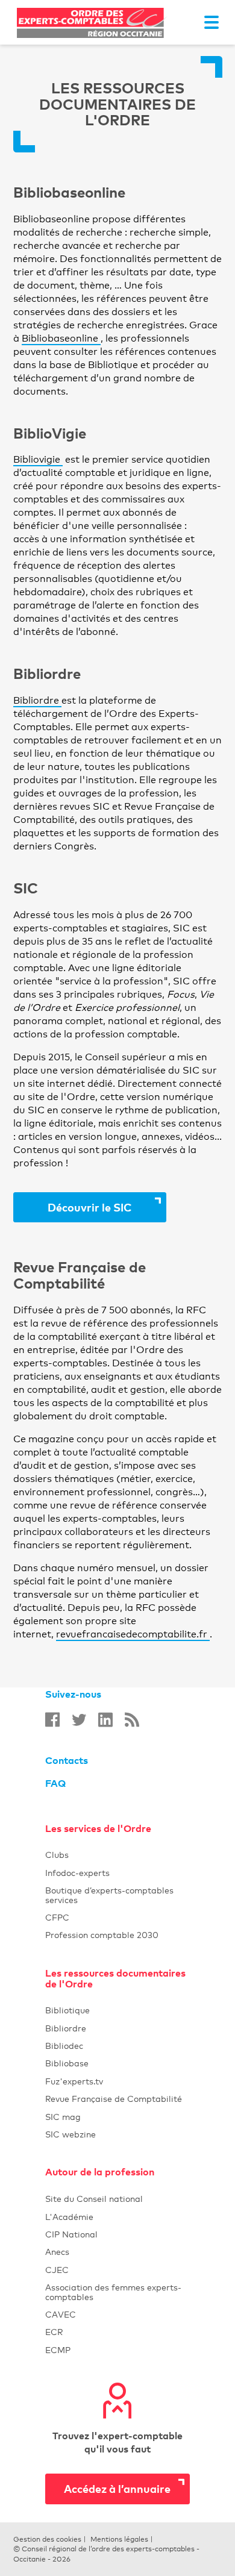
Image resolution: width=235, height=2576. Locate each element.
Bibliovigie (38, 459)
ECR (54, 2332)
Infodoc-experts (117, 1873)
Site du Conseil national (94, 2199)
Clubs (117, 1855)
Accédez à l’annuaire (117, 2488)
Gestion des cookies (47, 2539)
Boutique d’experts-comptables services (109, 1895)
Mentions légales (119, 2539)
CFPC (57, 1917)
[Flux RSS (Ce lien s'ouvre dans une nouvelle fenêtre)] (132, 1720)
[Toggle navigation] (211, 22)
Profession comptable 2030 (102, 1935)
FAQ (55, 1783)
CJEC (117, 2270)
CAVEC (61, 2314)
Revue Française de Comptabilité (117, 2099)
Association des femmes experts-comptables (113, 2292)
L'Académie (117, 2217)
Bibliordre (37, 700)
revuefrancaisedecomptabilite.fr (133, 1634)
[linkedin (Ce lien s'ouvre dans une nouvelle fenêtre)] (105, 1720)
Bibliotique (117, 2010)
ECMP (117, 2350)
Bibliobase (117, 2063)
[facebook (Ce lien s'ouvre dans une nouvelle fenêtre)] (52, 1720)
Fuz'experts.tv (117, 2081)
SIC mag (63, 2117)
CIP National (117, 2234)
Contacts (67, 1760)
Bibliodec (117, 2046)
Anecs (117, 2252)
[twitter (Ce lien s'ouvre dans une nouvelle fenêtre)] (79, 1720)
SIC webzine (70, 2134)
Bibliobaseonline (61, 338)
